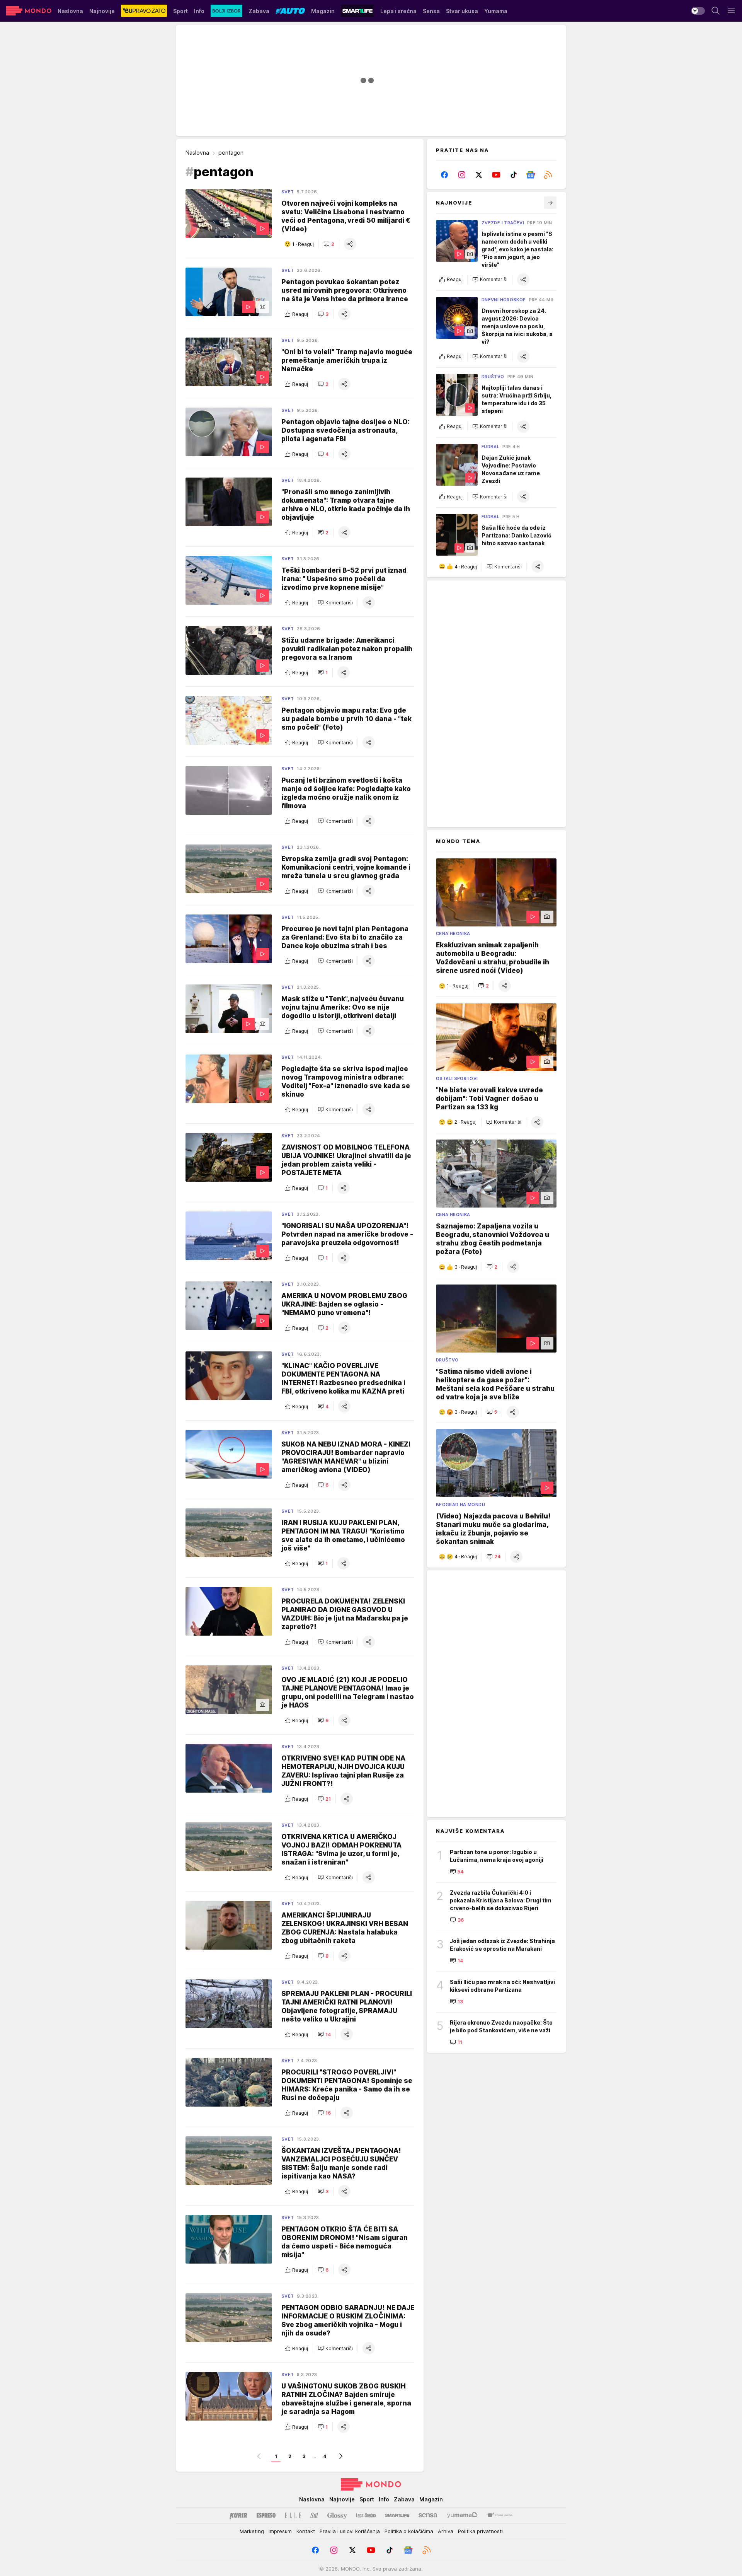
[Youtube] (496, 175)
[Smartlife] (397, 2515)
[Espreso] (266, 2515)
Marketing (252, 2531)
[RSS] (548, 175)
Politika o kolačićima (409, 2531)
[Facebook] (445, 175)
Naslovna (197, 153)
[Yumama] (462, 2515)
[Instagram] (462, 175)
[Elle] (293, 2515)
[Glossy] (337, 2515)
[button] (329, 244)
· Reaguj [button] (303, 244)
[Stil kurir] (314, 2515)
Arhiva (446, 2531)
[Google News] (531, 175)
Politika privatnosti (480, 2531)
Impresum (280, 2531)
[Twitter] (479, 175)
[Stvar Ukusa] (499, 2515)
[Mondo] (29, 11)
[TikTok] (513, 175)
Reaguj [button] (300, 314)
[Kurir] (238, 2515)
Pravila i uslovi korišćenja (350, 2531)
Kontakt (306, 2531)
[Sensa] (428, 2515)
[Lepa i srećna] (366, 2515)
